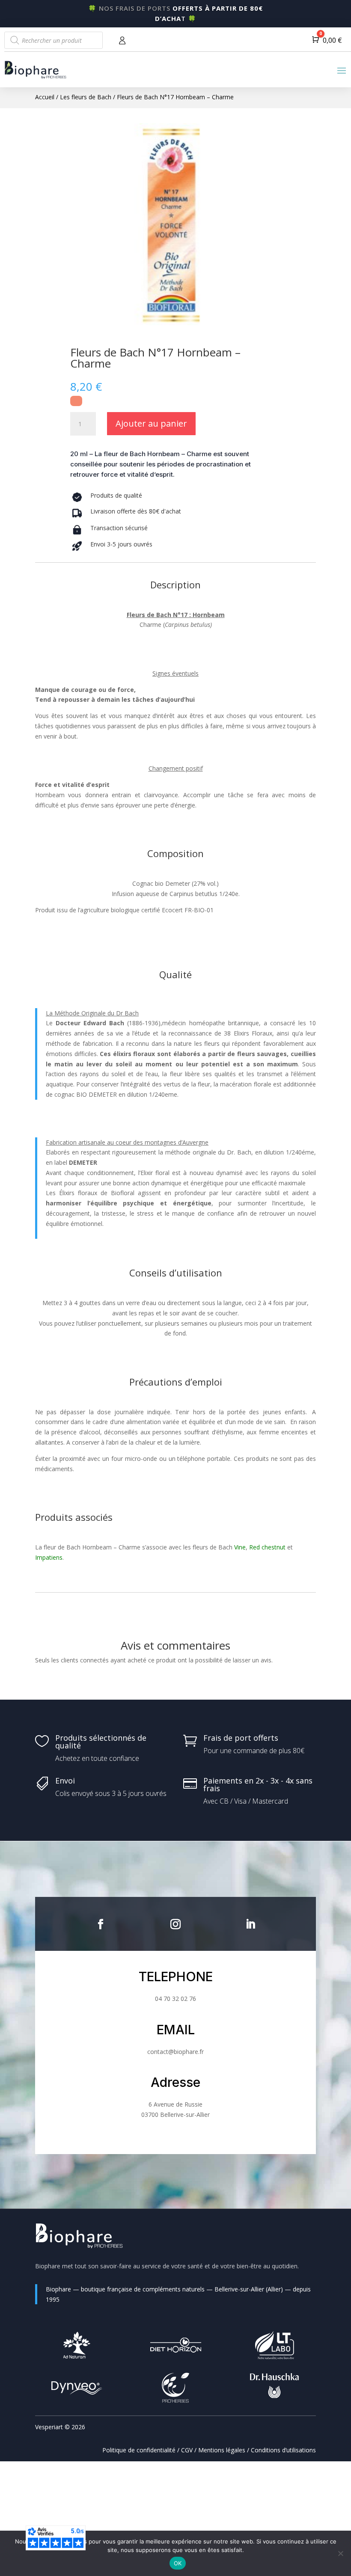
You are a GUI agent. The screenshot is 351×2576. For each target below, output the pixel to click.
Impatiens (49, 1557)
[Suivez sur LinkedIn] (250, 1924)
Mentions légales (222, 2450)
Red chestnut (267, 1547)
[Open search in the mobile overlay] (54, 40)
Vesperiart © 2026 (60, 2427)
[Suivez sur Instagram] (175, 1924)
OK (178, 2563)
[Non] (340, 2553)
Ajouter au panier (151, 423)
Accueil (45, 97)
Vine (240, 1547)
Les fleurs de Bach (86, 97)
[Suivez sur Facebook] (101, 1924)
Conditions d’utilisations (283, 2450)
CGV (187, 2450)
